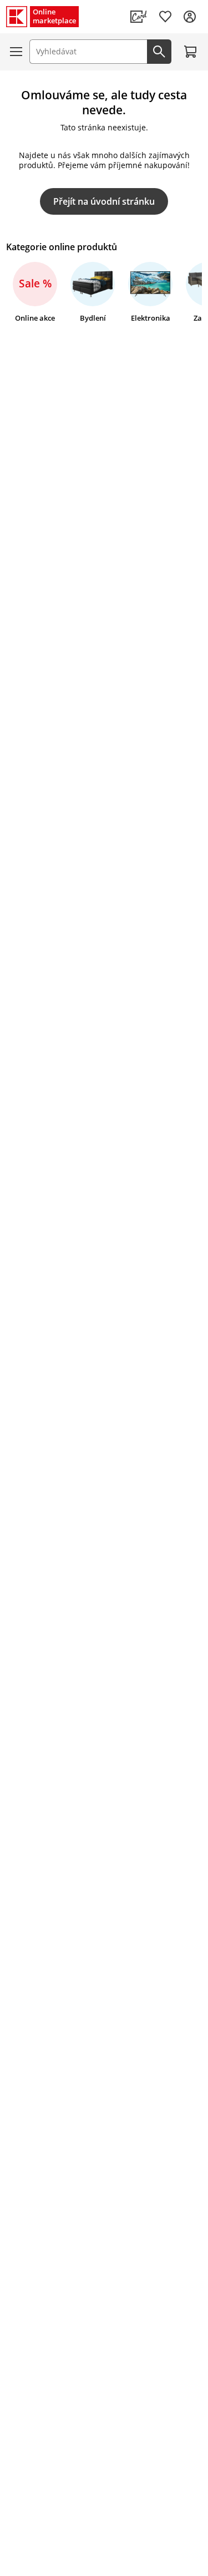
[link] (139, 17)
